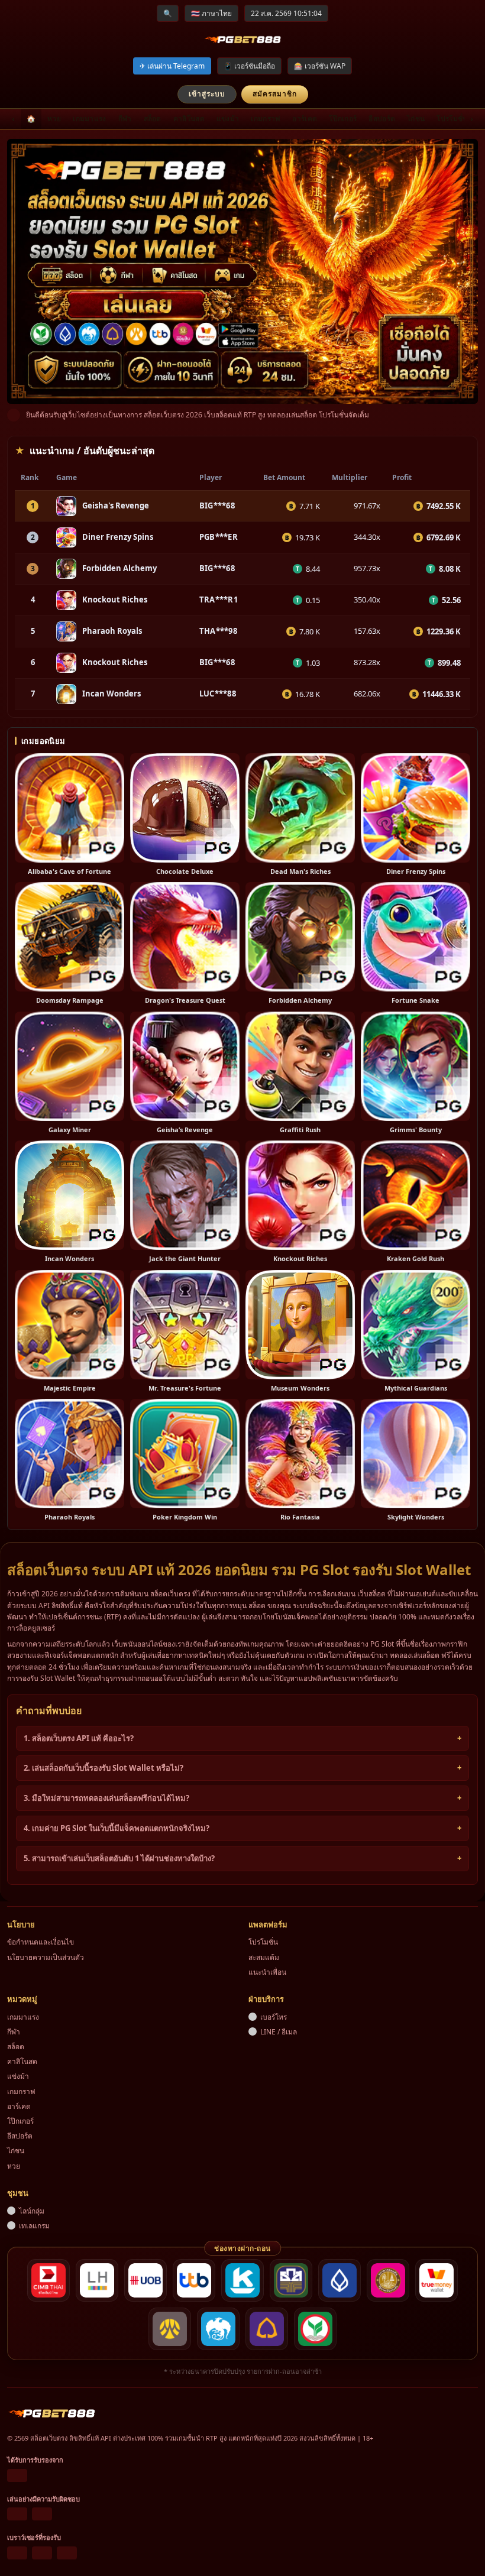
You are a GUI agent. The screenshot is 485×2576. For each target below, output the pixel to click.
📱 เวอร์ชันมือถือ (249, 66)
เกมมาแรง (89, 119)
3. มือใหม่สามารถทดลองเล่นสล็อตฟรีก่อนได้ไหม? (106, 1798)
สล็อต (153, 119)
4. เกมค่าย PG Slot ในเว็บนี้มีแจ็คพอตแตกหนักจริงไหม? (117, 1828)
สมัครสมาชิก (275, 94)
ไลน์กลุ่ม (32, 2211)
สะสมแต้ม (264, 1957)
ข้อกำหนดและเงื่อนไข (41, 1942)
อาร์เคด (305, 119)
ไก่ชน (416, 119)
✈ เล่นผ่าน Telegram (172, 66)
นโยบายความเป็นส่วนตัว (46, 1957)
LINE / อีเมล (279, 2032)
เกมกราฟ (266, 119)
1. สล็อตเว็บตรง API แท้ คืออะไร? (79, 1738)
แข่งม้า (228, 119)
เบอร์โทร (274, 2017)
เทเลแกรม (34, 2226)
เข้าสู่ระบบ (207, 94)
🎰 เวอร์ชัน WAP (320, 66)
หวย (54, 119)
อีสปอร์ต (382, 119)
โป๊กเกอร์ (343, 119)
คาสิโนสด (189, 119)
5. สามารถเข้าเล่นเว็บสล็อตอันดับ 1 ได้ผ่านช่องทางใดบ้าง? (119, 1858)
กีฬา (125, 119)
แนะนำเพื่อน (267, 1972)
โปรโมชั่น (452, 119)
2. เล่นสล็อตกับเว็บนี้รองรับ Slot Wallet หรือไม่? (104, 1768)
